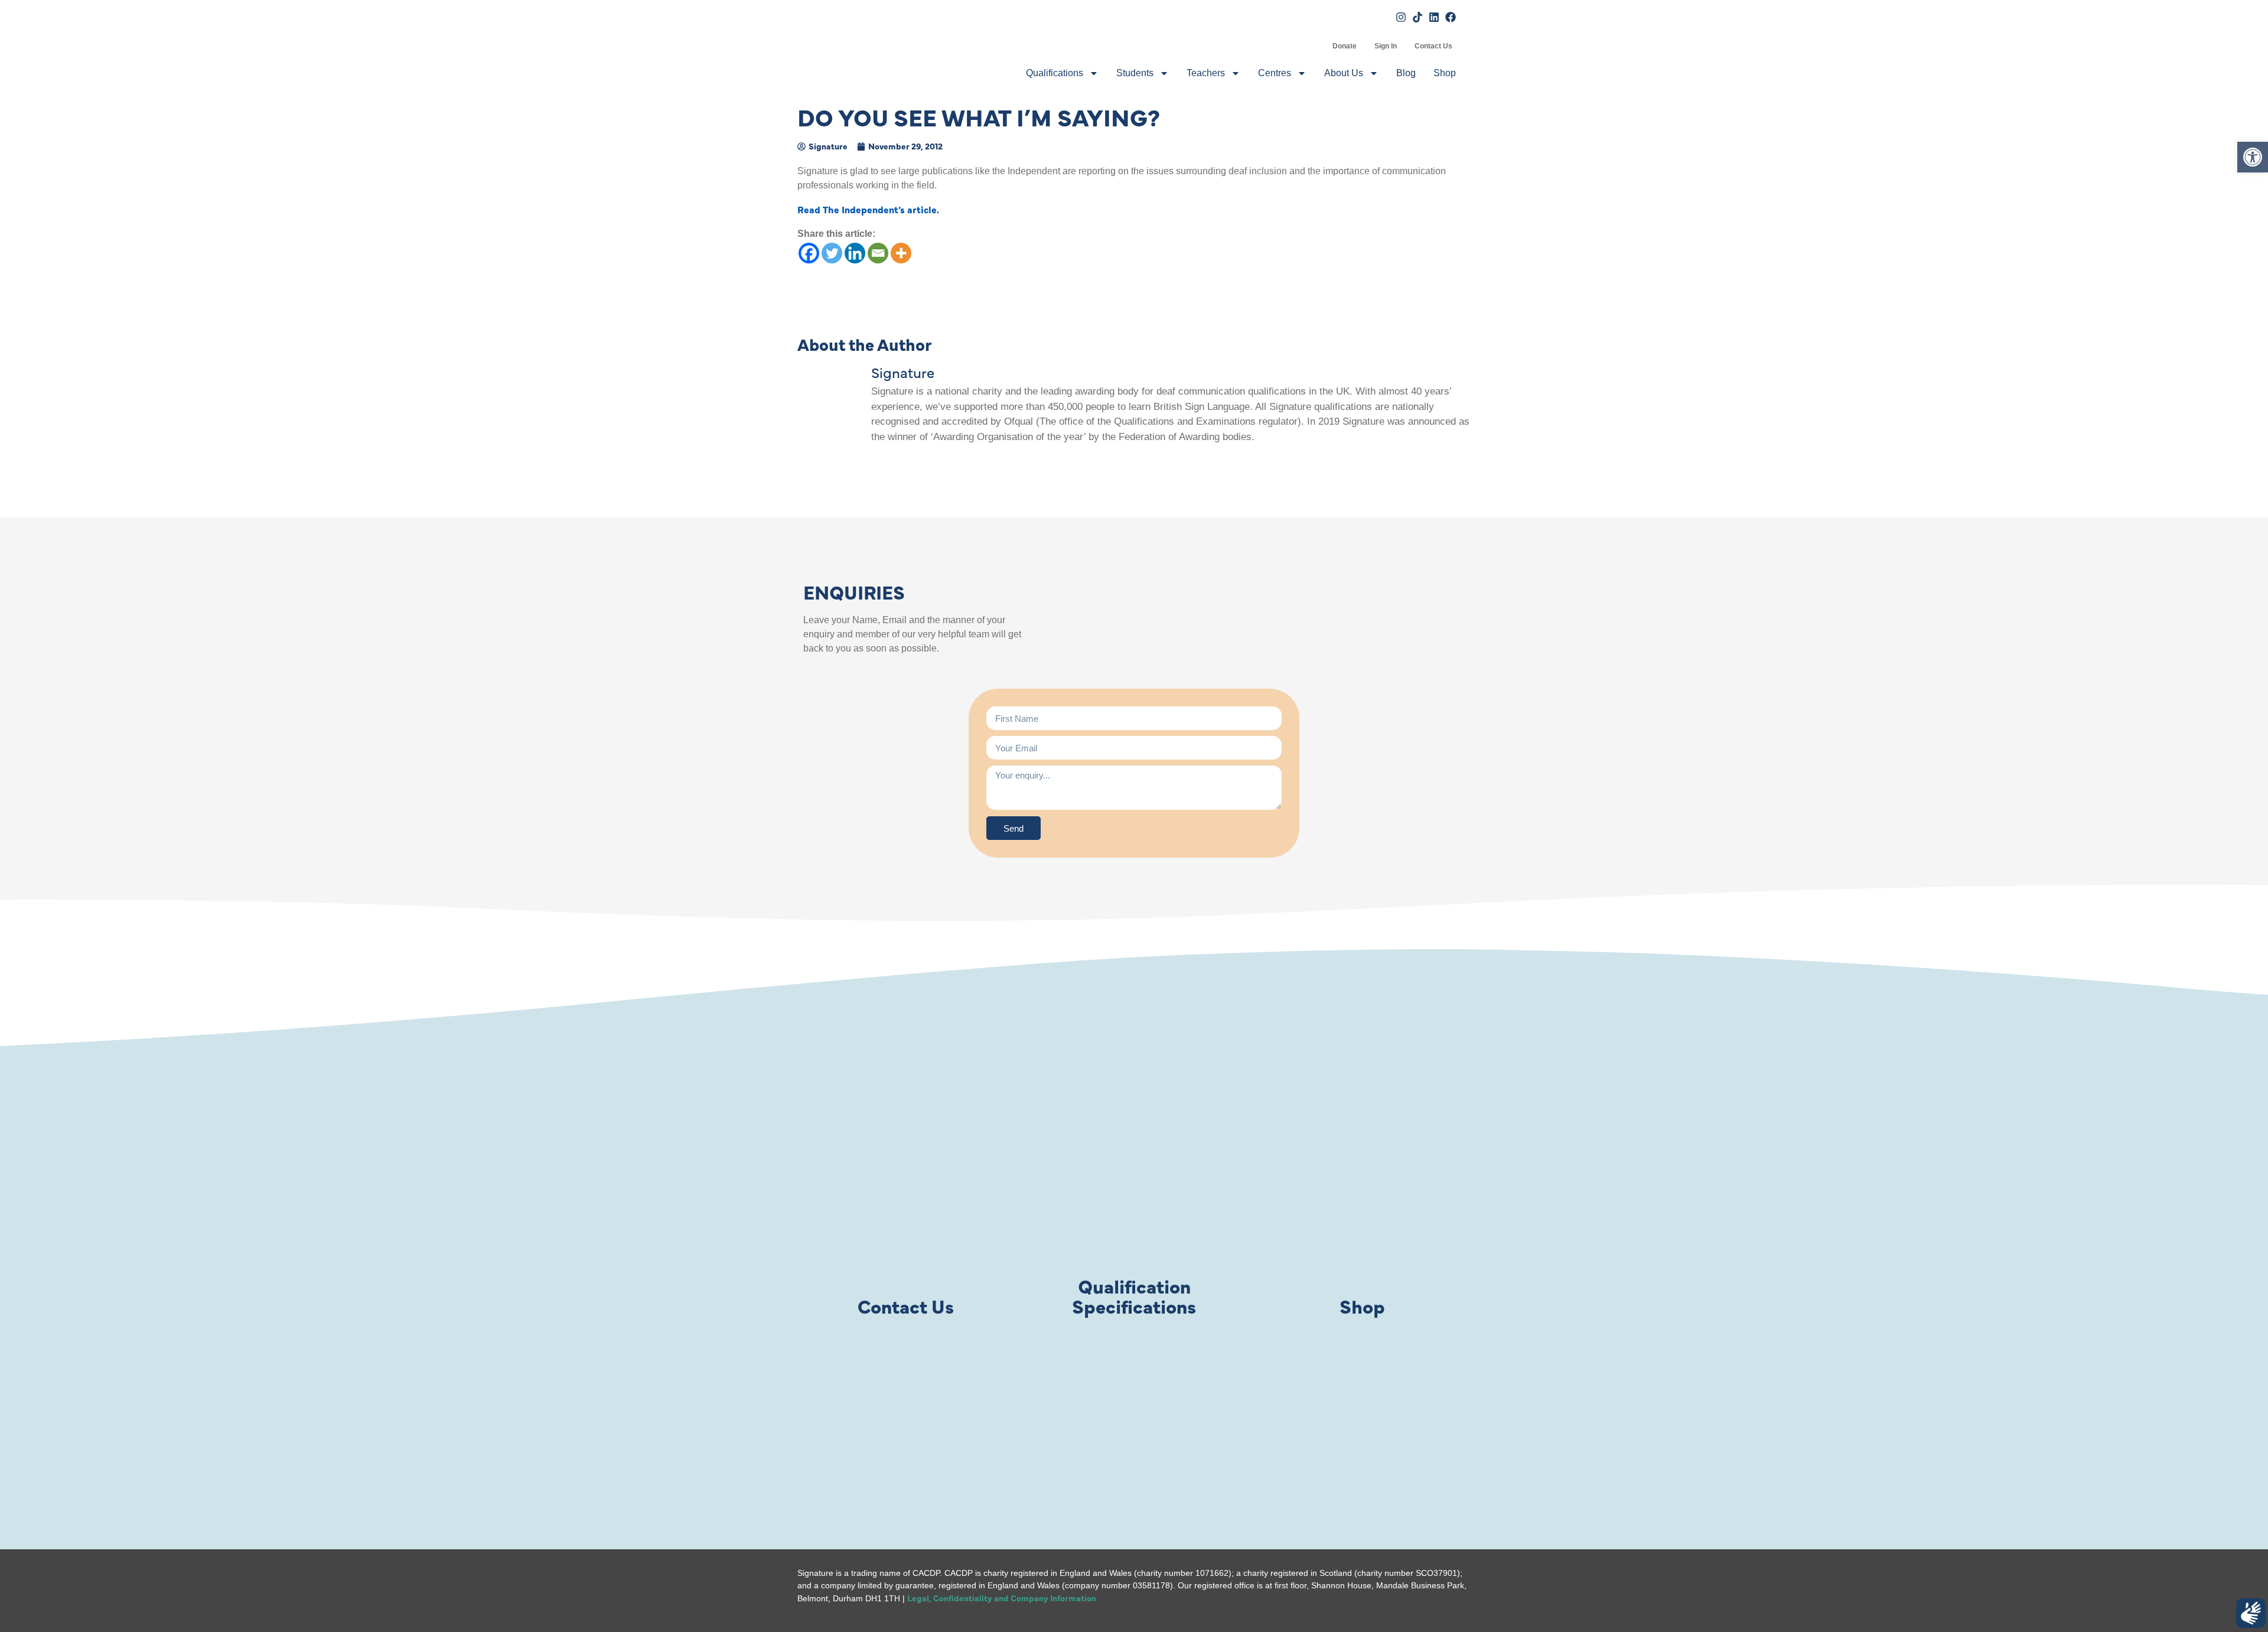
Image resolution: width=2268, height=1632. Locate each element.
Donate (1345, 46)
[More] (901, 253)
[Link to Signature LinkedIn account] (1434, 17)
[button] (2253, 157)
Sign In (1386, 46)
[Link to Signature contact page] (905, 1220)
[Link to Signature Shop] (1363, 1220)
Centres (1275, 73)
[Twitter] (832, 253)
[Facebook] (809, 253)
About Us (1344, 73)
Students (1135, 73)
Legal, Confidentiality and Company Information (1002, 1598)
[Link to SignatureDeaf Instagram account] (1401, 17)
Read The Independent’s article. (868, 209)
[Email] (878, 253)
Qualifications (1055, 73)
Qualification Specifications (1134, 1296)
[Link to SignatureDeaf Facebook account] (1451, 17)
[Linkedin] (855, 253)
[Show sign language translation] (2251, 1613)
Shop (1445, 73)
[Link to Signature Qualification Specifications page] (1134, 1220)
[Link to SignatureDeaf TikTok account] (1417, 17)
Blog (1406, 73)
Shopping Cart (1315, 46)
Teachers (1206, 73)
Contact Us (1433, 46)
